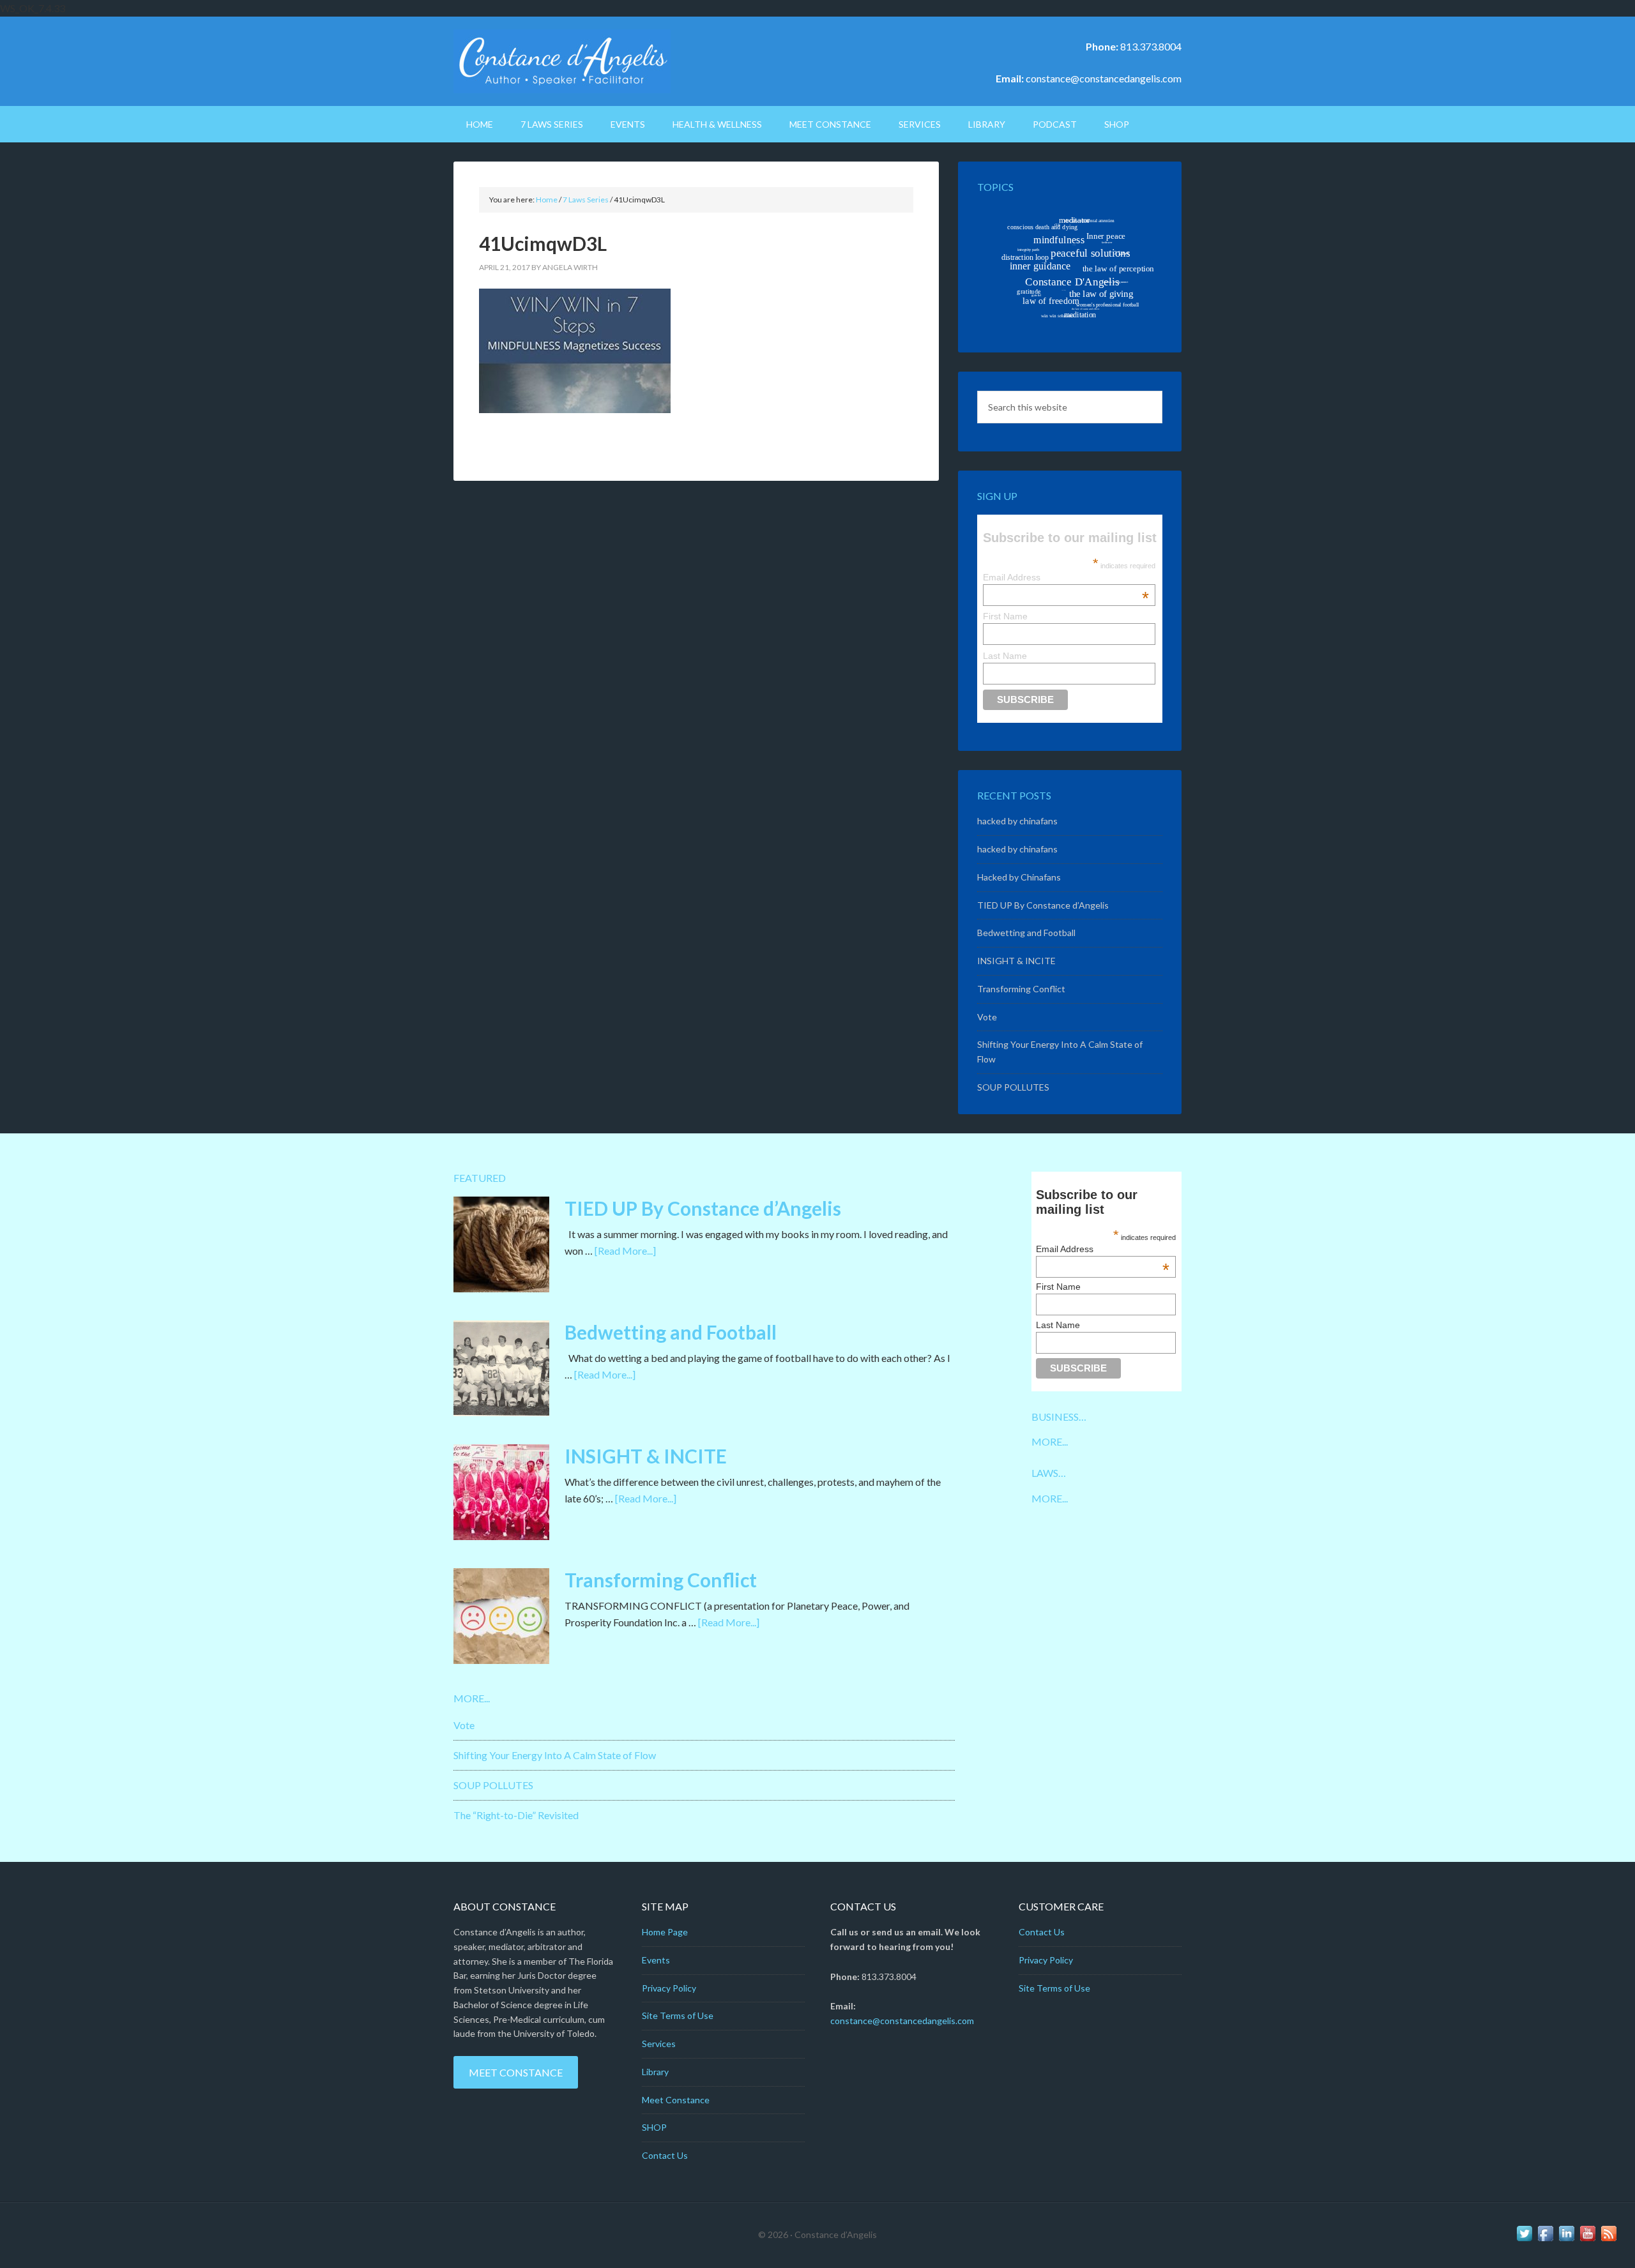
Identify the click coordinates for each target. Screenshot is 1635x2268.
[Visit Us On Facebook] (1545, 2240)
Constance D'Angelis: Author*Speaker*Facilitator (562, 61)
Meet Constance (516, 2072)
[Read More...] (625, 1251)
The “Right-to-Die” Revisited (516, 1815)
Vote (987, 1017)
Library (655, 2072)
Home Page (665, 1932)
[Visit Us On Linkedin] (1566, 2240)
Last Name (1005, 656)
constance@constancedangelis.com (1104, 78)
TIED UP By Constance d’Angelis (1043, 905)
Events (656, 1960)
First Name (1005, 616)
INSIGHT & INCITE (1016, 961)
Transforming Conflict (1021, 989)
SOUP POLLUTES (1013, 1087)
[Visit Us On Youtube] (1587, 2240)
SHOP (654, 2127)
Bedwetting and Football (1026, 933)
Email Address (1066, 577)
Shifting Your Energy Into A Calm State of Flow (555, 1755)
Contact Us (665, 2155)
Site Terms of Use (678, 2015)
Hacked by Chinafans (1019, 877)
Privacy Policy (669, 1988)
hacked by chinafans (1017, 821)
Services (659, 2044)
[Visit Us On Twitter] (1524, 2240)
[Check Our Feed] (1608, 2240)
